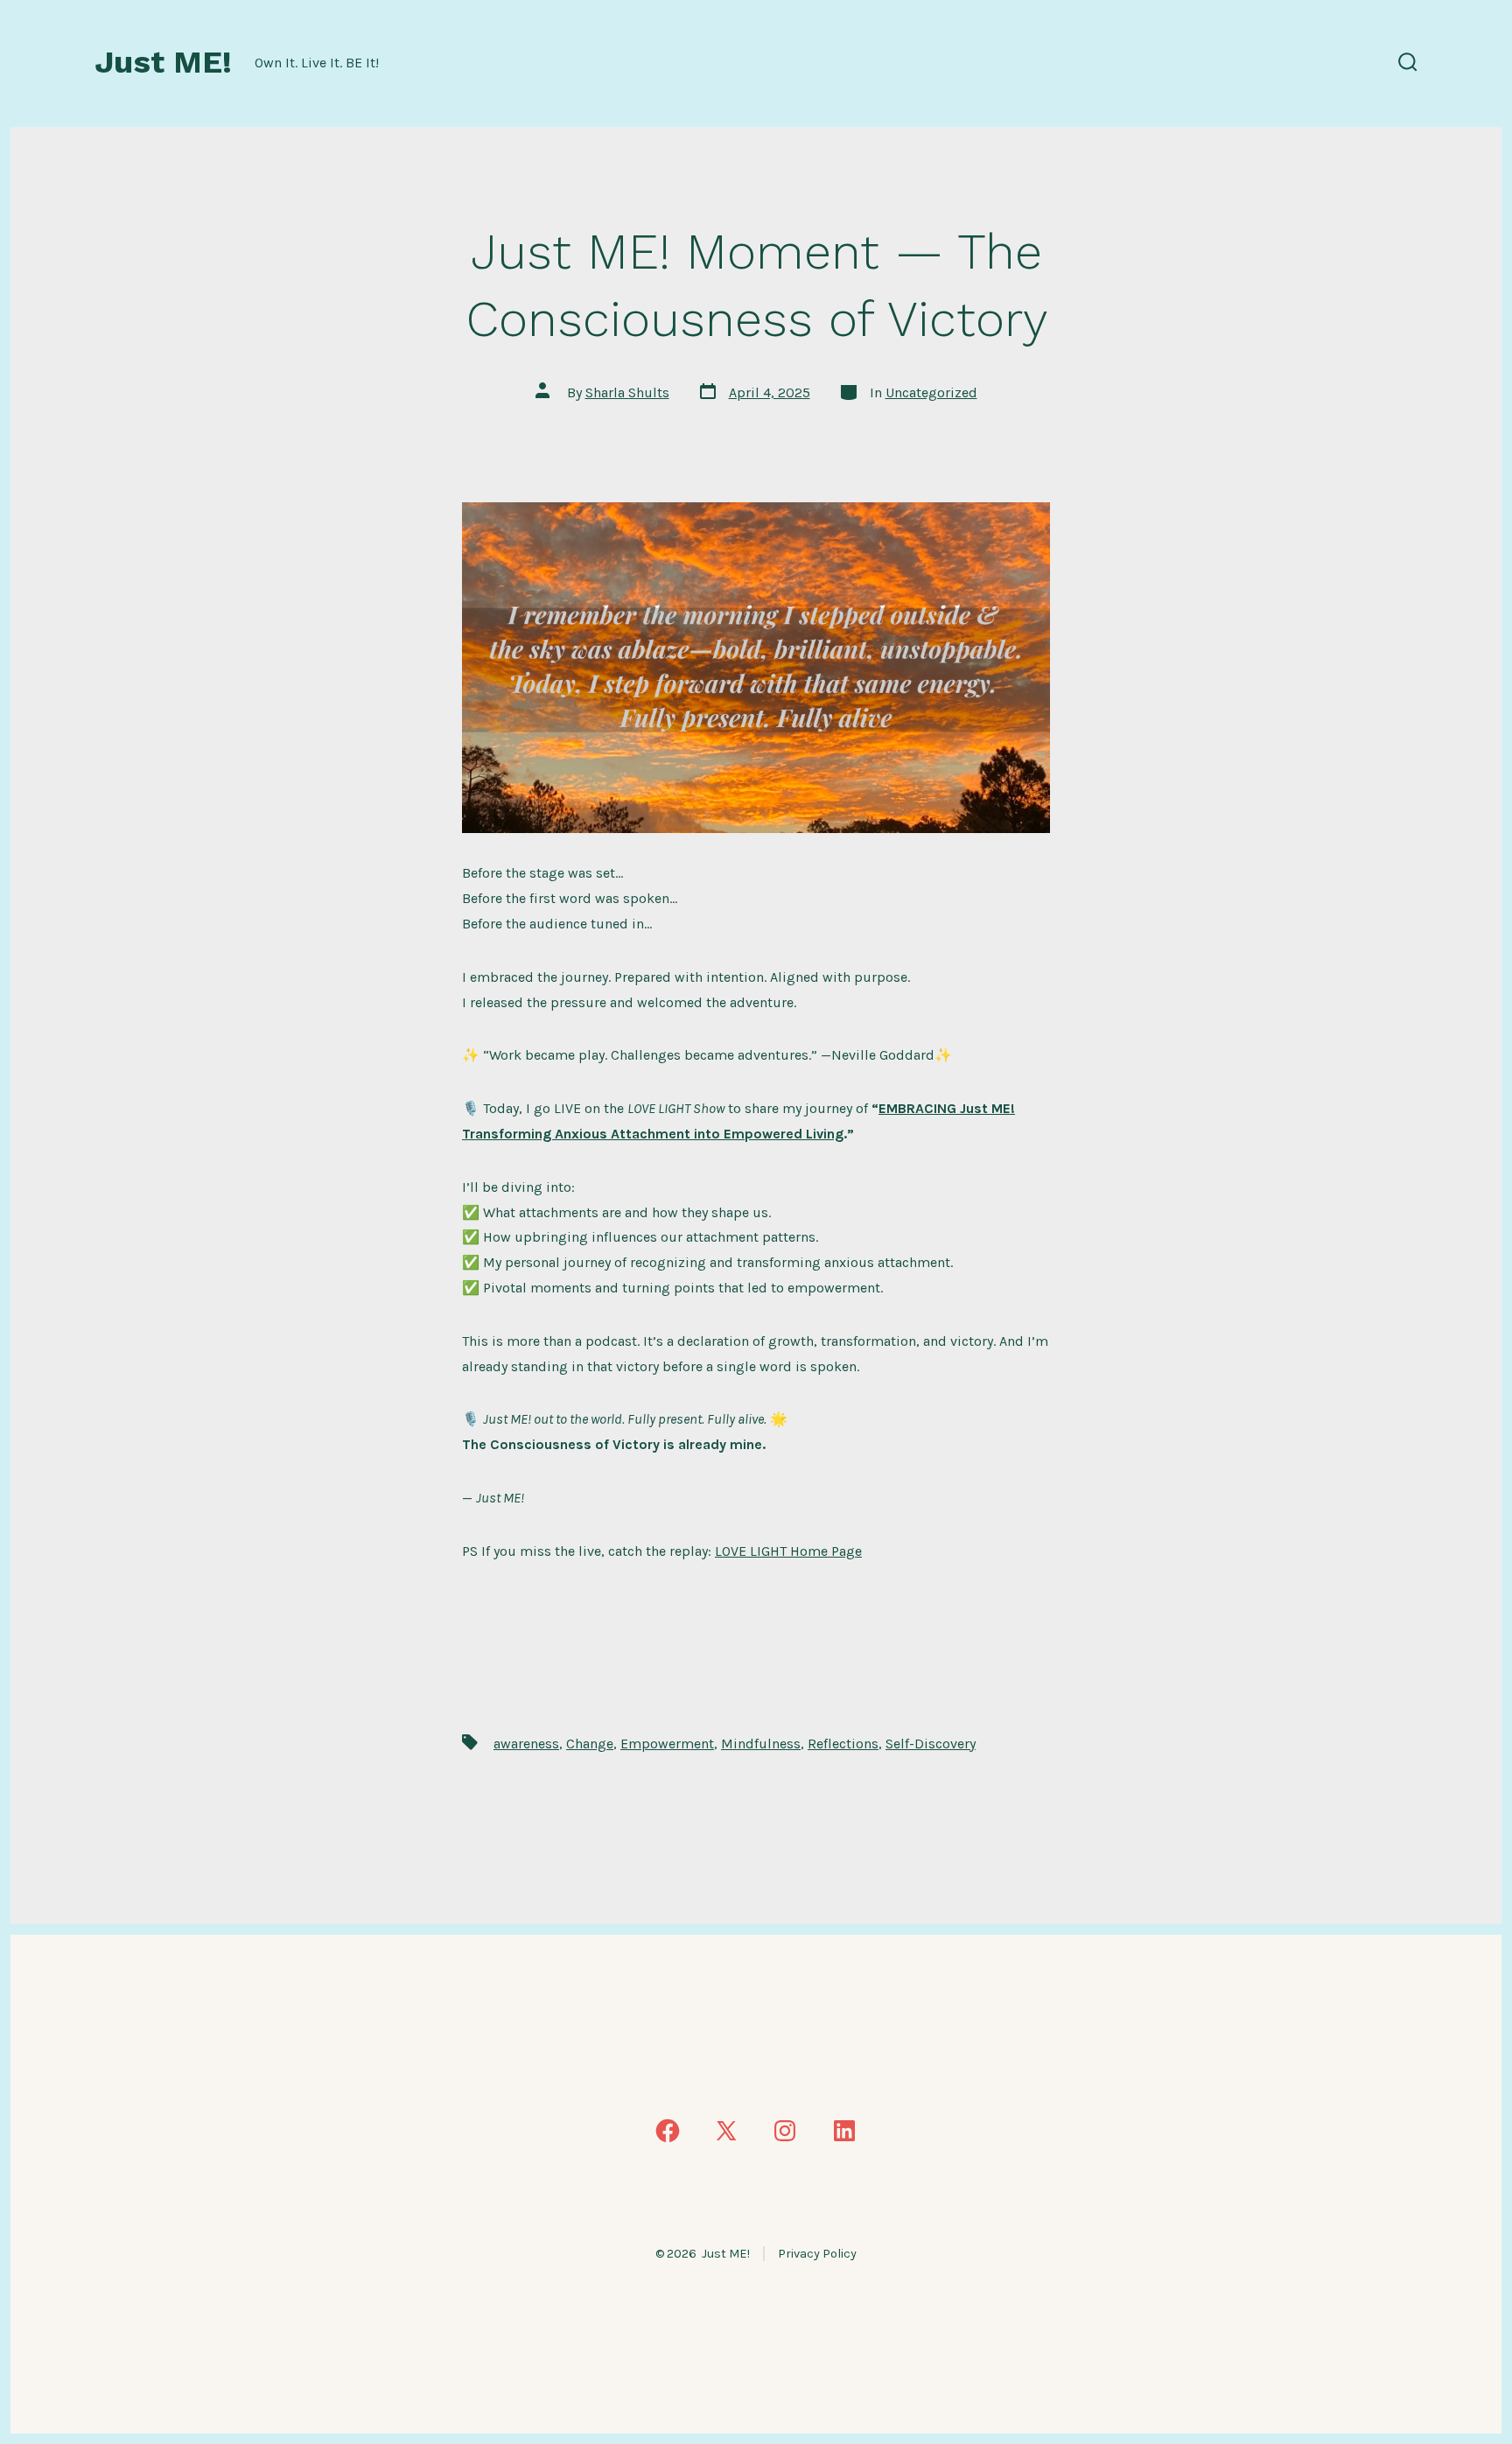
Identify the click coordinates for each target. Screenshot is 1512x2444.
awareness (526, 1744)
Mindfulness (761, 1744)
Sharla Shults (627, 392)
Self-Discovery (931, 1744)
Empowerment (667, 1744)
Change (590, 1744)
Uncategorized (931, 392)
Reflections (843, 1744)
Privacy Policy (817, 2254)
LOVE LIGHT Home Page (788, 1551)
